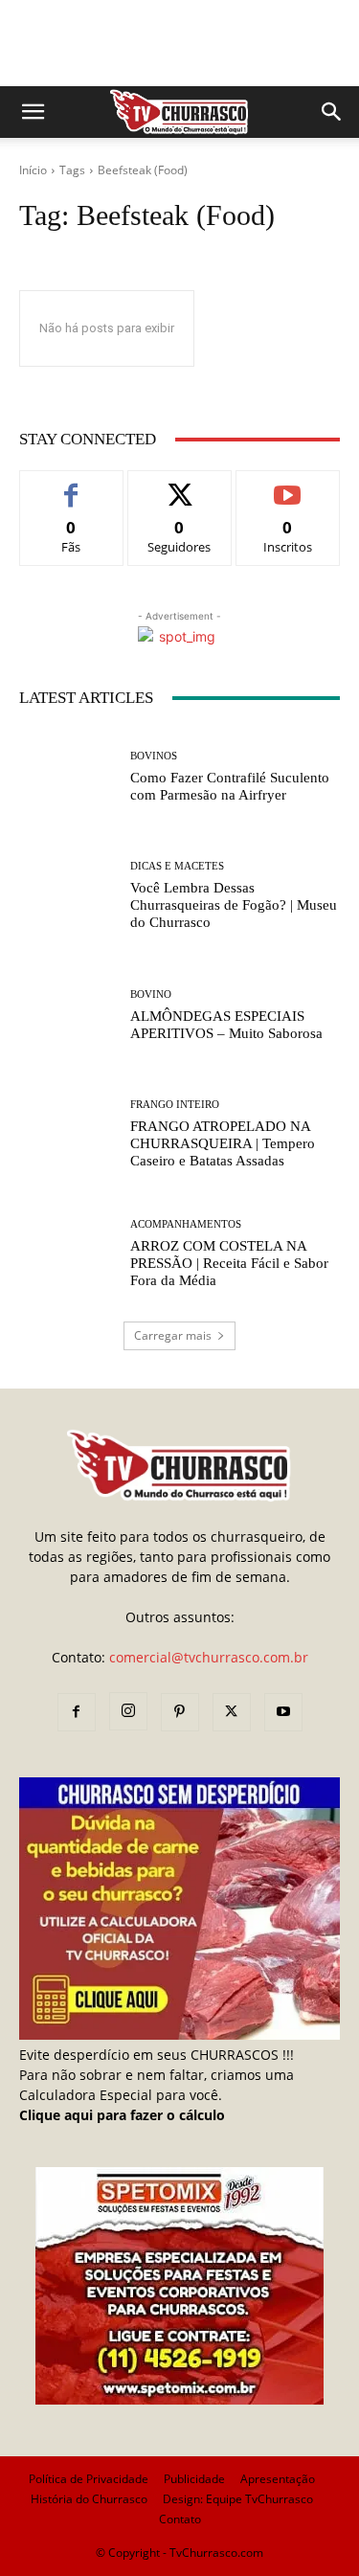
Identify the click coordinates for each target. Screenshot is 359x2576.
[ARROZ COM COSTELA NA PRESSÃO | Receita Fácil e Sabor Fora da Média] (67, 1254)
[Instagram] (128, 1711)
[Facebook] (77, 1712)
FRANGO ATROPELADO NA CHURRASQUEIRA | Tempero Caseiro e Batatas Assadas (223, 1143)
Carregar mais (173, 1335)
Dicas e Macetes (177, 866)
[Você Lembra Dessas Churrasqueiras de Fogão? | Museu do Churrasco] (67, 897)
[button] (33, 112)
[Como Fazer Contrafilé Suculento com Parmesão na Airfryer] (67, 777)
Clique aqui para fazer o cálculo (122, 2115)
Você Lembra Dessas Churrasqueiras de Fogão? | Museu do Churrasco (234, 905)
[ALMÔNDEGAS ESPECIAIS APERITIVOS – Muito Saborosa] (67, 1016)
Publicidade (194, 2479)
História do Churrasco (89, 2499)
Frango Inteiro (175, 1105)
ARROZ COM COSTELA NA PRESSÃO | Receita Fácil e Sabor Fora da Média (229, 1263)
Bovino (151, 994)
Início (33, 170)
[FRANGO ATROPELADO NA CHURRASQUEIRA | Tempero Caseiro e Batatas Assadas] (67, 1135)
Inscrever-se (288, 485)
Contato (180, 2519)
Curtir (71, 485)
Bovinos (154, 756)
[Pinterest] (180, 1712)
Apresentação (278, 2479)
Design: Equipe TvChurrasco (238, 2499)
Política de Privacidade (89, 2479)
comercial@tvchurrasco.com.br (209, 1657)
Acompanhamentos (186, 1224)
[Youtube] (283, 1712)
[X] (232, 1712)
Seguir (179, 485)
